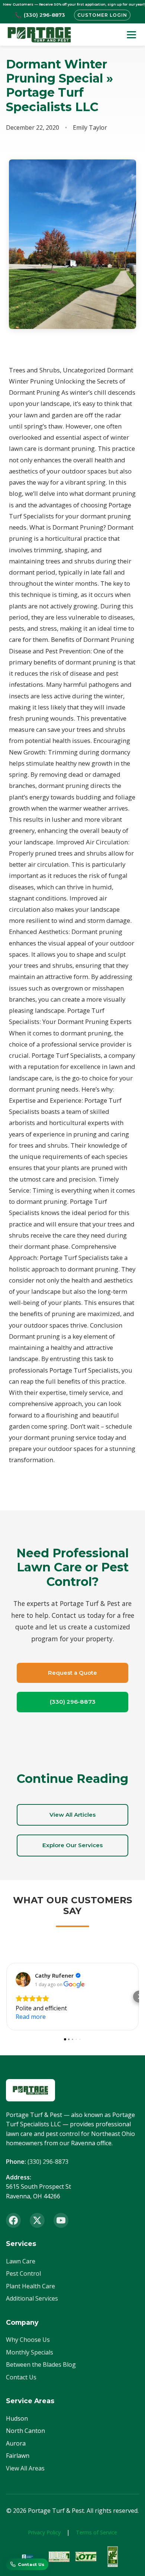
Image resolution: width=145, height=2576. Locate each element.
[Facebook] (13, 2220)
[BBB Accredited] (32, 2557)
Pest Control (23, 2273)
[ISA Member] (113, 2557)
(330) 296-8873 (73, 1702)
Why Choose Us (28, 2340)
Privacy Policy (44, 2532)
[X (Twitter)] (37, 2220)
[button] (6, 1997)
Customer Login (102, 15)
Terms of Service (96, 2532)
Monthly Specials (30, 2352)
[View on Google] (23, 1979)
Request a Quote (72, 1673)
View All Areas (25, 2468)
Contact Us (21, 2377)
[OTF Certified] (86, 2557)
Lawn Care (21, 2261)
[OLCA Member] (59, 2557)
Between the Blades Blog (41, 2365)
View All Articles (72, 1815)
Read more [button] (31, 2017)
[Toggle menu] (131, 35)
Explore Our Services (72, 1845)
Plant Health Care (30, 2286)
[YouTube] (61, 2220)
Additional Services (32, 2298)
